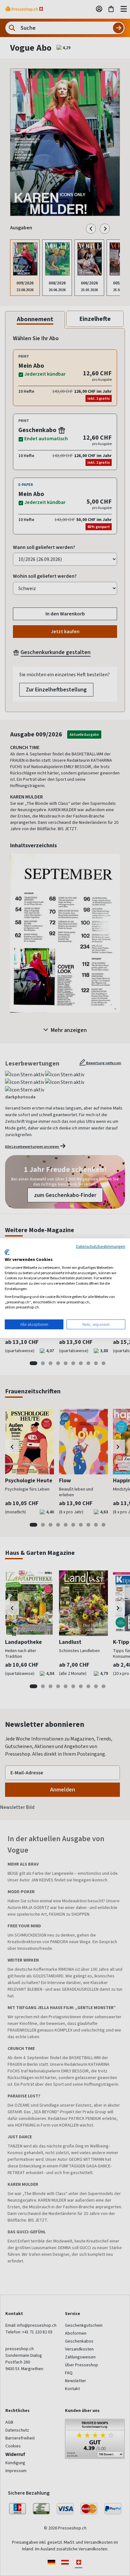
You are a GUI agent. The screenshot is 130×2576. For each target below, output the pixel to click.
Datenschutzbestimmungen (101, 1246)
